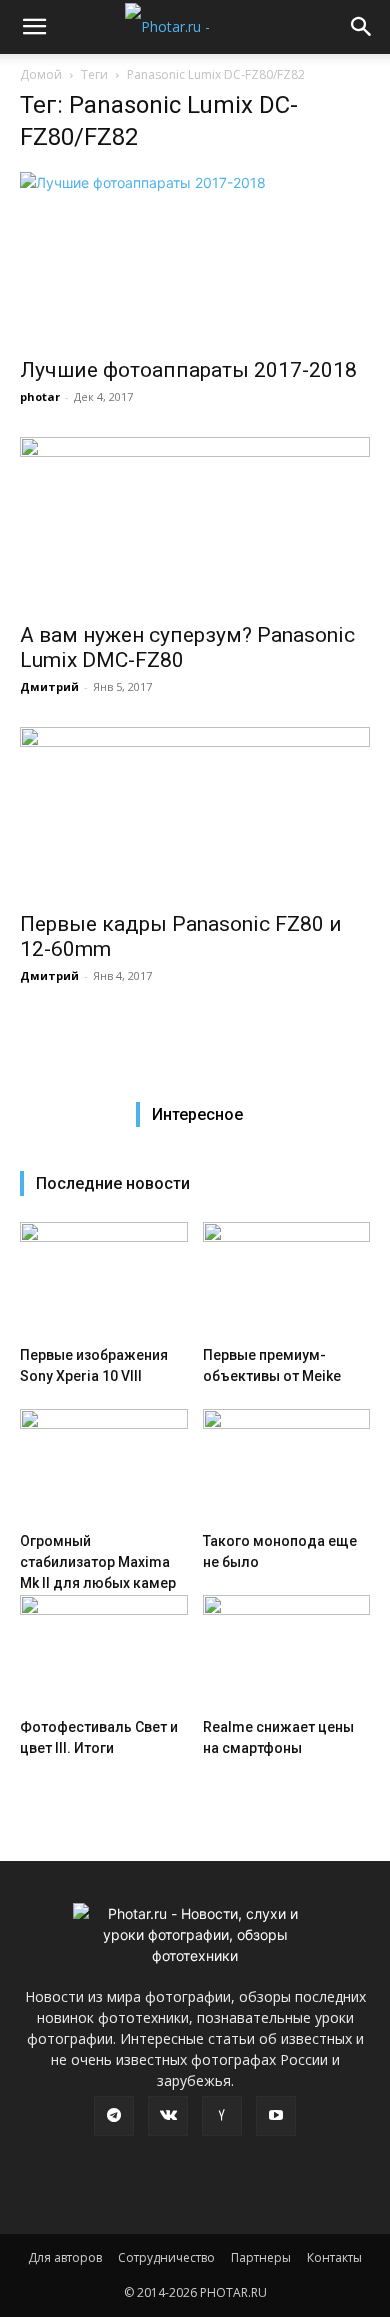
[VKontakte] (168, 2116)
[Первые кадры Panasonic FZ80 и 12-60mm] (195, 813)
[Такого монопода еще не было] (287, 1466)
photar (40, 396)
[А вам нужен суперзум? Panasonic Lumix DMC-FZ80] (195, 523)
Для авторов (65, 2257)
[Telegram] (114, 2116)
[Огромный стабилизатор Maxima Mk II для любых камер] (104, 1466)
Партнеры (261, 2257)
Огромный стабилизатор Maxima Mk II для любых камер (98, 1562)
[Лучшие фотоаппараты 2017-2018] (195, 258)
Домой (41, 74)
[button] (34, 27)
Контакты (334, 2257)
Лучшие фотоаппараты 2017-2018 (188, 370)
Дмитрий (49, 686)
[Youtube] (276, 2116)
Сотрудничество (166, 2257)
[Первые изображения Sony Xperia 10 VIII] (104, 1279)
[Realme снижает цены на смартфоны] (287, 1652)
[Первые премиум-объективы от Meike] (287, 1279)
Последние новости (113, 1183)
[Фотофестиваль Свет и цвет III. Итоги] (104, 1652)
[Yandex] (222, 2116)
